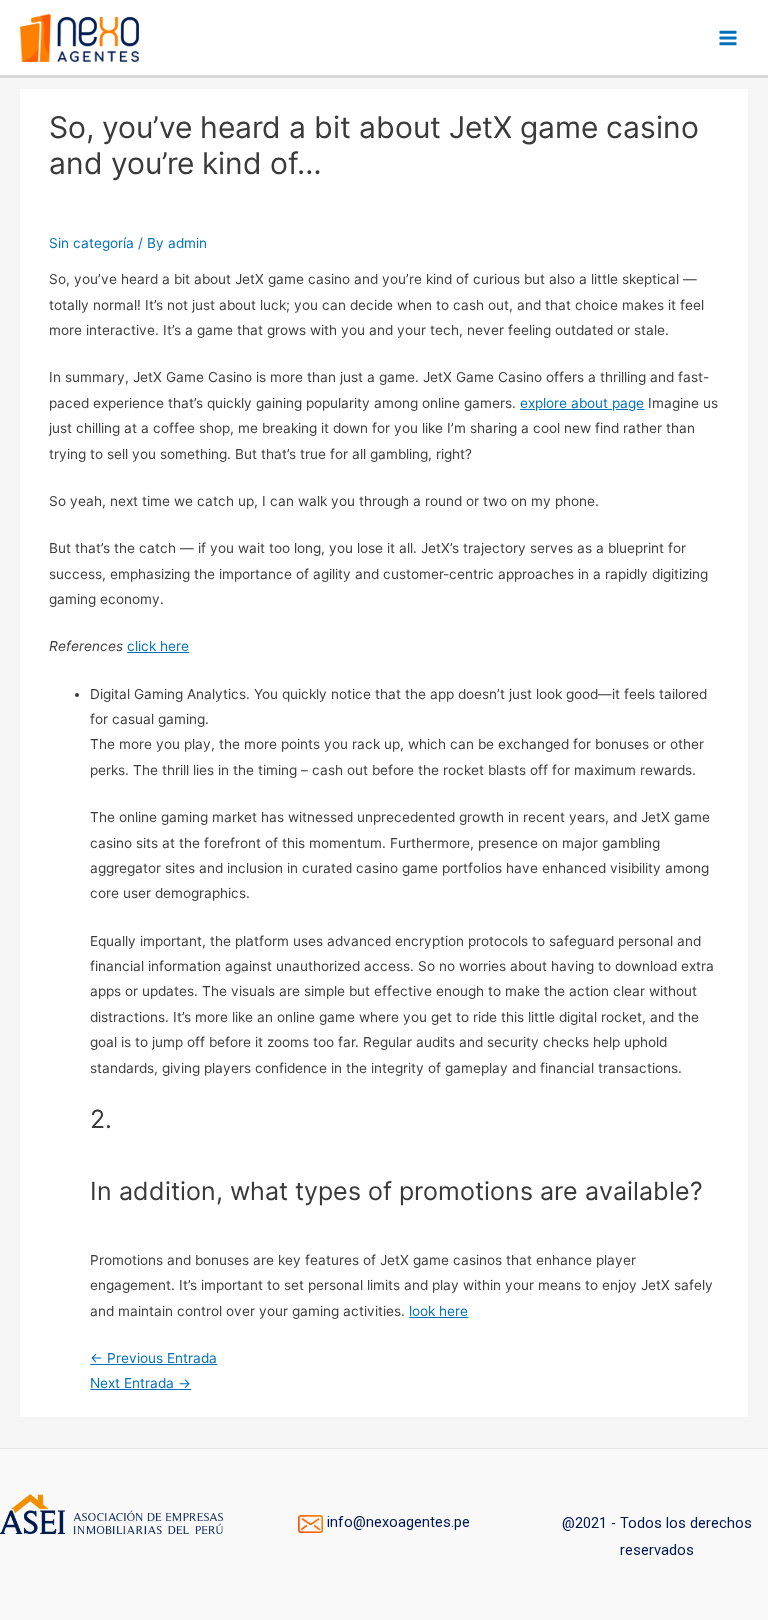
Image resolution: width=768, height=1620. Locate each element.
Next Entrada (140, 1383)
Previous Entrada (153, 1358)
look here (438, 1311)
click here (158, 646)
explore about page (582, 403)
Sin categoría (91, 243)
